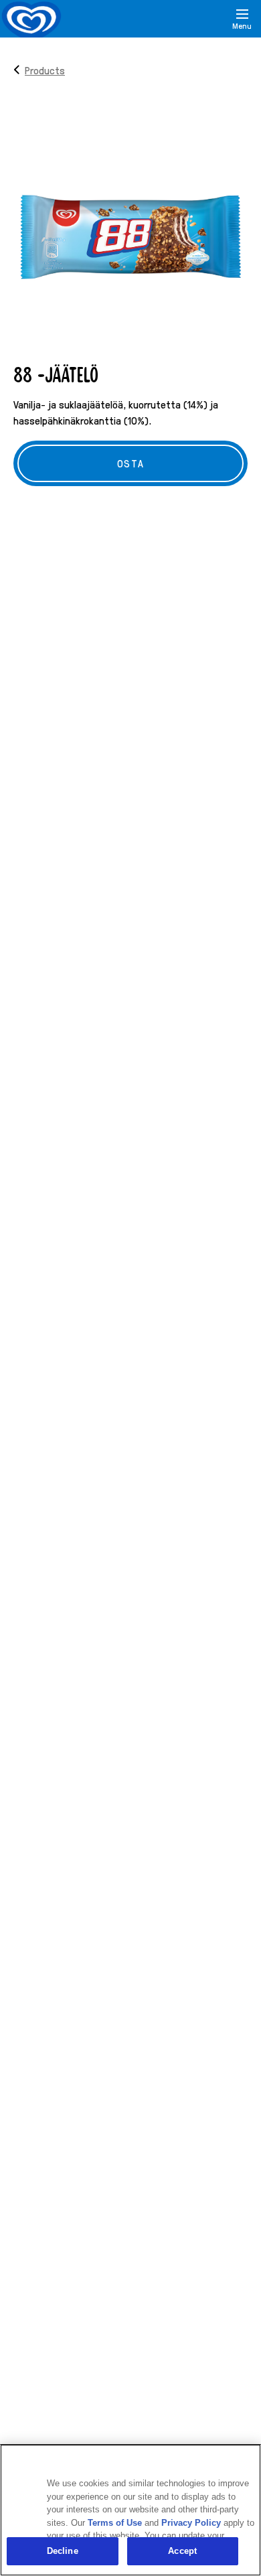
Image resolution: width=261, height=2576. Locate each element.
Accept (182, 2551)
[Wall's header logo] (31, 21)
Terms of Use (115, 2523)
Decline (63, 2551)
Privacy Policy (191, 2523)
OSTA (130, 463)
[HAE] (209, 19)
